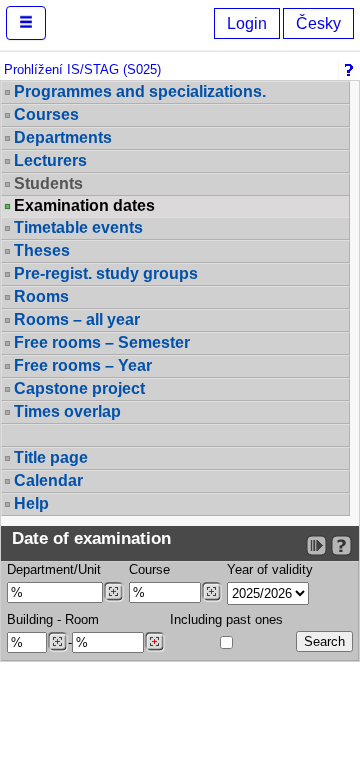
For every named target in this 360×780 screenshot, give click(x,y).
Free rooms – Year (83, 365)
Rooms (41, 296)
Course (149, 569)
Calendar (48, 480)
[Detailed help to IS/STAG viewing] (341, 545)
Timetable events (78, 227)
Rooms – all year (77, 319)
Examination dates (84, 206)
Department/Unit (54, 569)
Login (247, 23)
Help (31, 503)
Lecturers (50, 160)
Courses (46, 114)
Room (82, 619)
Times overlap (67, 411)
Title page (51, 457)
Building (30, 619)
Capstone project (79, 388)
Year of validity (270, 569)
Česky (318, 23)
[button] (26, 23)
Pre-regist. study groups (106, 273)
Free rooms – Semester (102, 342)
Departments (63, 137)
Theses (42, 250)
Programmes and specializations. (140, 91)
